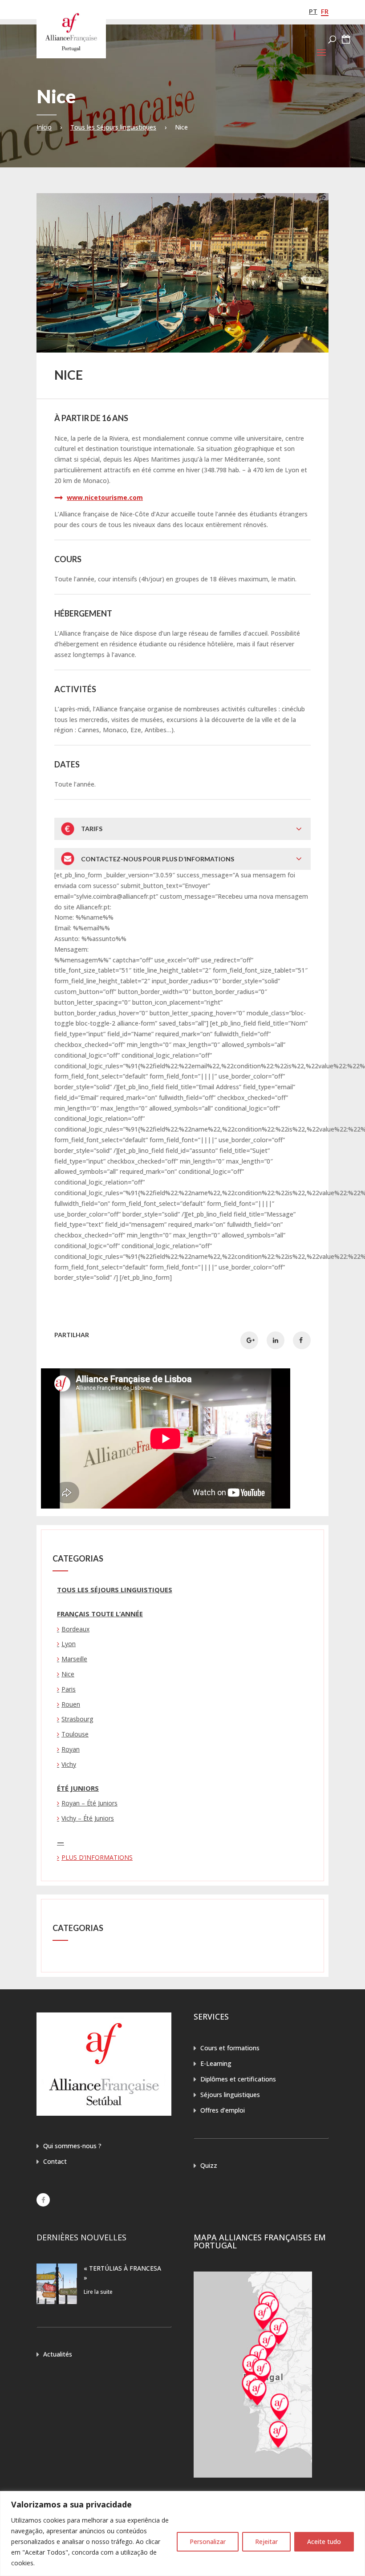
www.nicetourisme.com (105, 497)
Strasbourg (77, 1719)
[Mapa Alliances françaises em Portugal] (253, 2475)
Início (44, 127)
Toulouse (75, 1734)
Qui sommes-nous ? (72, 2146)
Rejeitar (266, 2542)
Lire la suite (98, 2292)
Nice (68, 1674)
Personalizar (208, 2542)
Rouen (71, 1704)
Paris (69, 1689)
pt (313, 11)
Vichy (69, 1764)
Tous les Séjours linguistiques (113, 127)
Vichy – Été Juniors (88, 1818)
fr (325, 11)
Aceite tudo (324, 2542)
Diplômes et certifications (238, 2079)
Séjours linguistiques (230, 2095)
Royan (71, 1749)
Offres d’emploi (223, 2110)
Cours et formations (230, 2048)
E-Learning (216, 2063)
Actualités (58, 2354)
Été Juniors (78, 1788)
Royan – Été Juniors (89, 1803)
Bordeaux (75, 1629)
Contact (55, 2161)
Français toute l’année (100, 1614)
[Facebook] (43, 2200)
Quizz (209, 2165)
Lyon (69, 1644)
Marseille (74, 1659)
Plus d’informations (97, 1857)
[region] (182, 2533)
